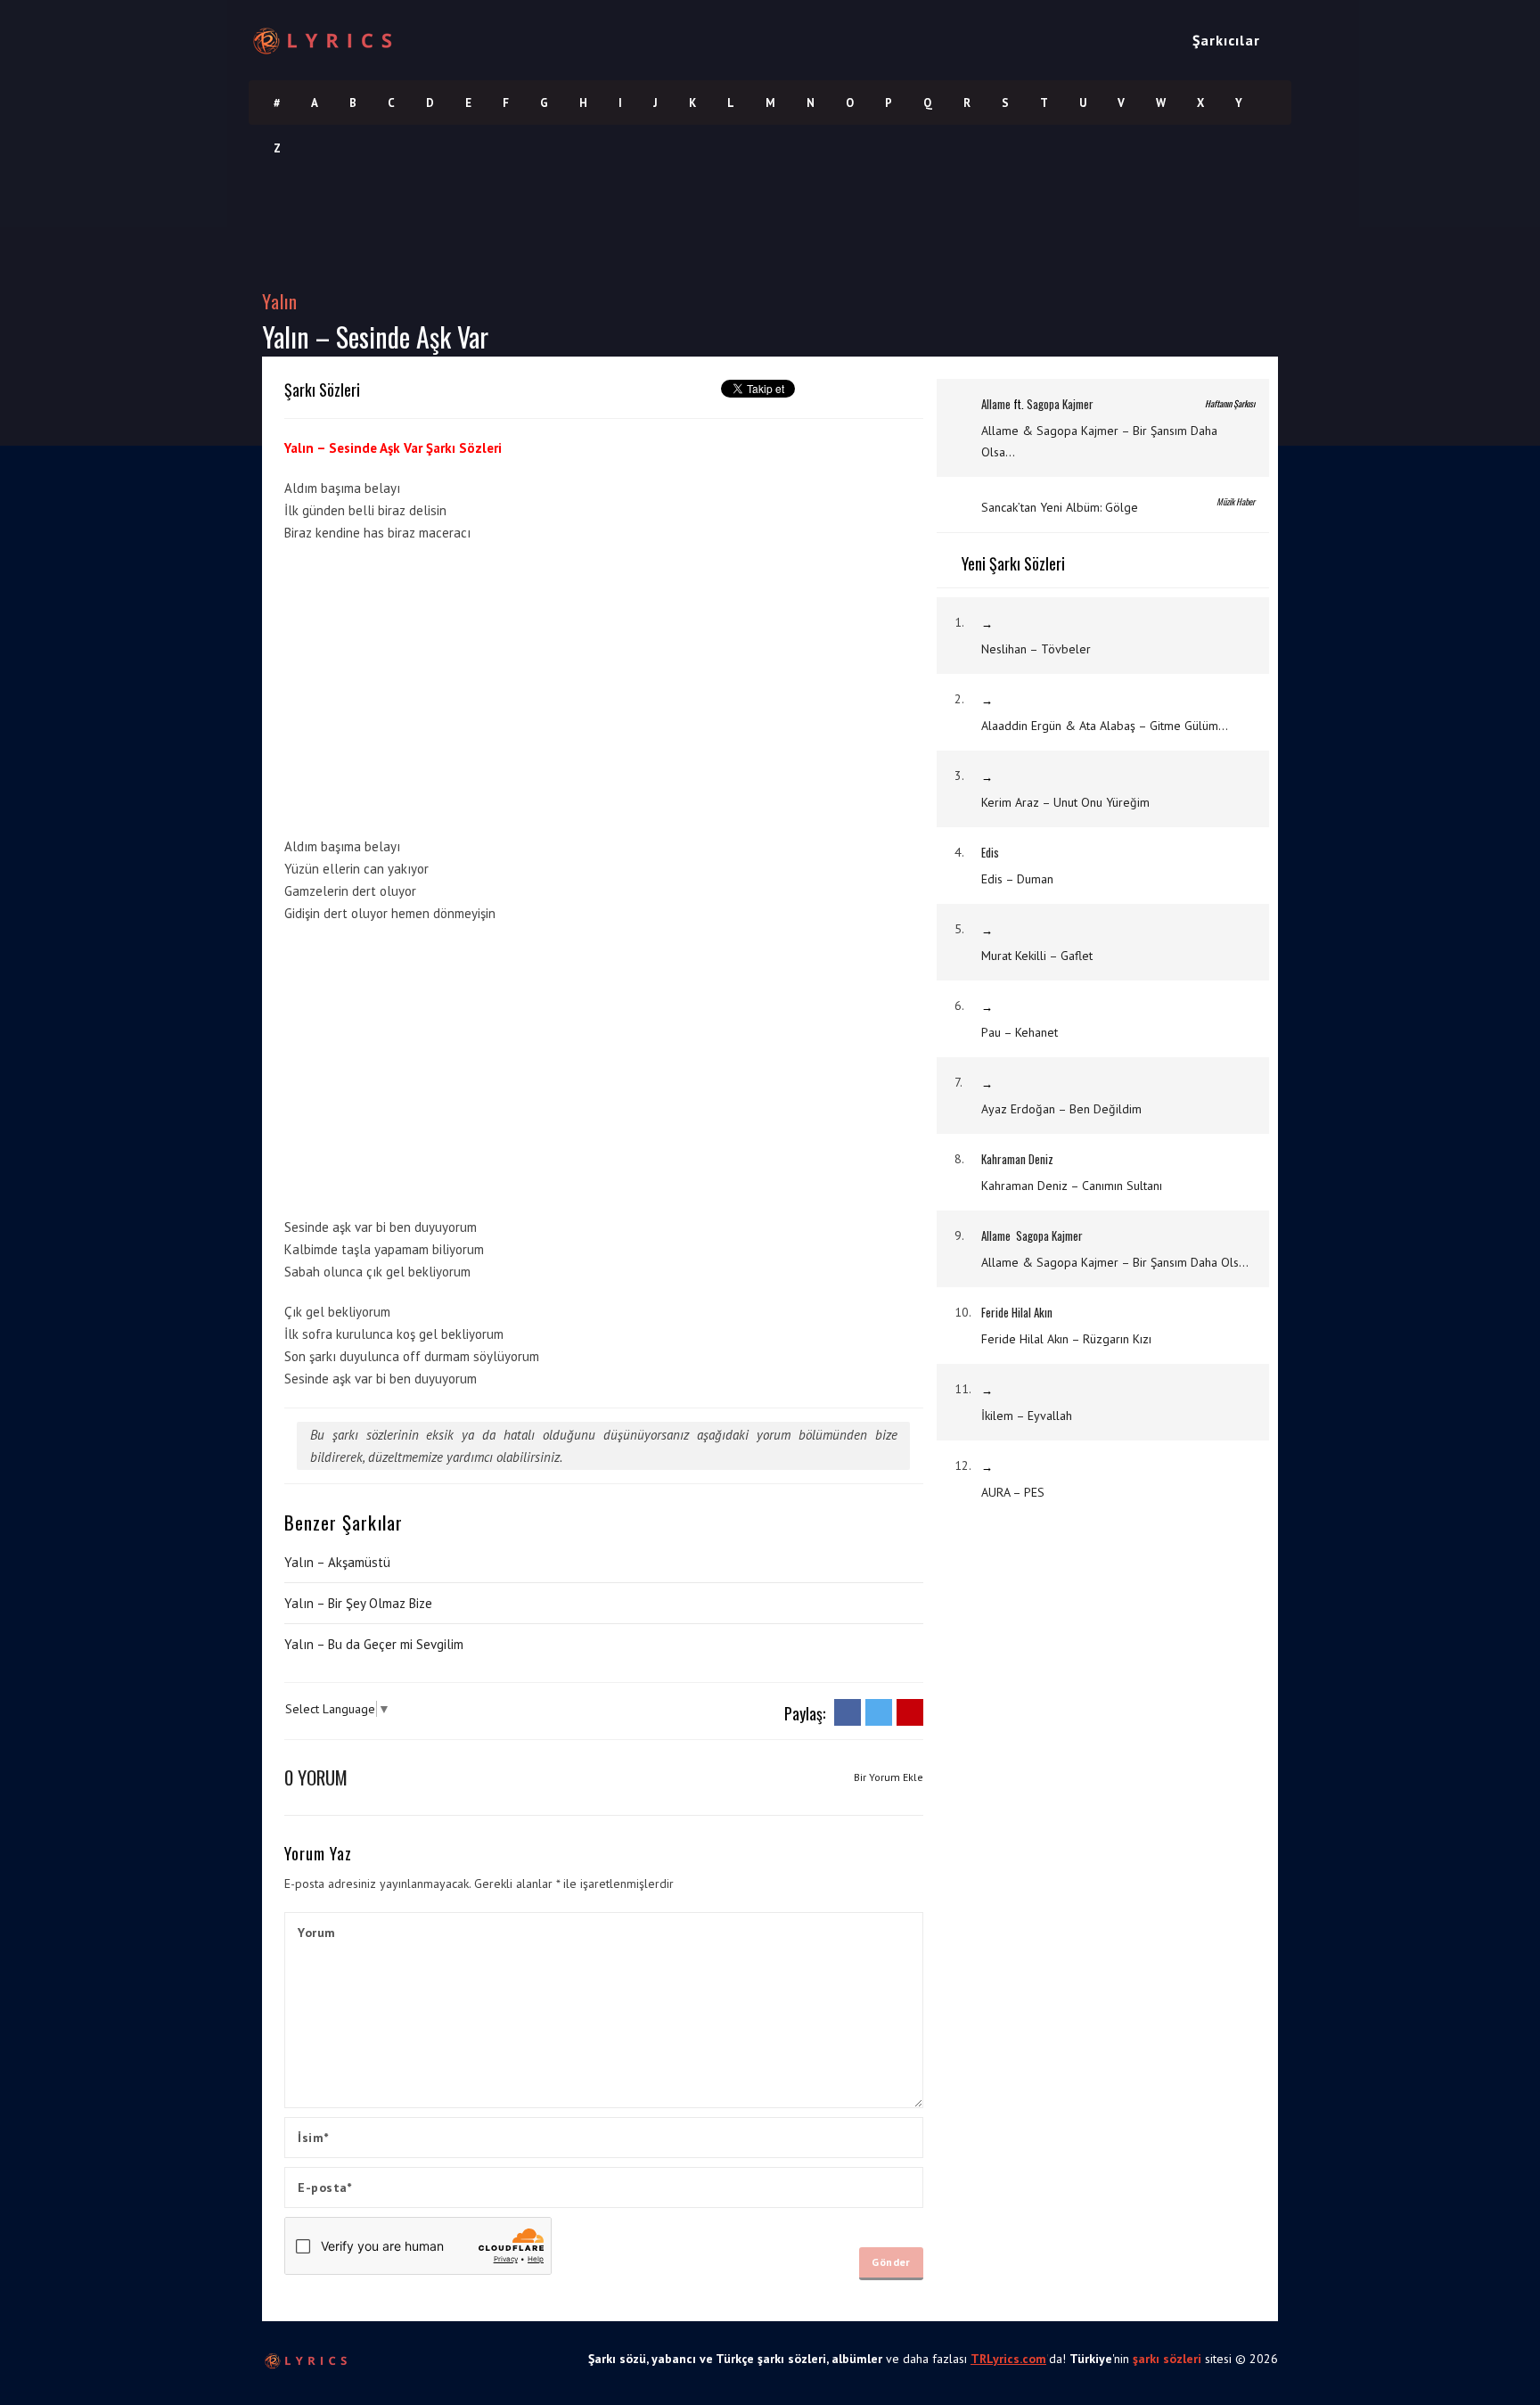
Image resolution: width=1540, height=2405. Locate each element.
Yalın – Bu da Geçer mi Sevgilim (374, 1644)
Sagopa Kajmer (1060, 404)
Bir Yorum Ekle (889, 1777)
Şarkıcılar (1226, 40)
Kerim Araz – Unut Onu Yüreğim (1065, 802)
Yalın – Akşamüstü (337, 1562)
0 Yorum (316, 1777)
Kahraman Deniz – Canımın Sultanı (1072, 1186)
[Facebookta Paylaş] (848, 1711)
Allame (996, 404)
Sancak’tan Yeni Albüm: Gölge (1060, 507)
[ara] (1283, 40)
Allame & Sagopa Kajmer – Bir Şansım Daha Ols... (1115, 1262)
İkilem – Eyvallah (1027, 1416)
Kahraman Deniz (1017, 1159)
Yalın (280, 301)
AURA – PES (1013, 1492)
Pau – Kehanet (1020, 1032)
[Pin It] (910, 1711)
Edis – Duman (1017, 879)
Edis (990, 852)
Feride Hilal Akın (1017, 1312)
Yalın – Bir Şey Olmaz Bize (358, 1603)
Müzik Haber (1236, 501)
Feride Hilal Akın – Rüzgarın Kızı (1066, 1339)
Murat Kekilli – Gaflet (1037, 956)
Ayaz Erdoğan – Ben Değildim (1061, 1109)
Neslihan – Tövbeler (1036, 649)
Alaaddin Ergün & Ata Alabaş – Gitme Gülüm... (1105, 726)
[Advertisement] (790, 707)
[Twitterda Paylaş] (879, 1711)
